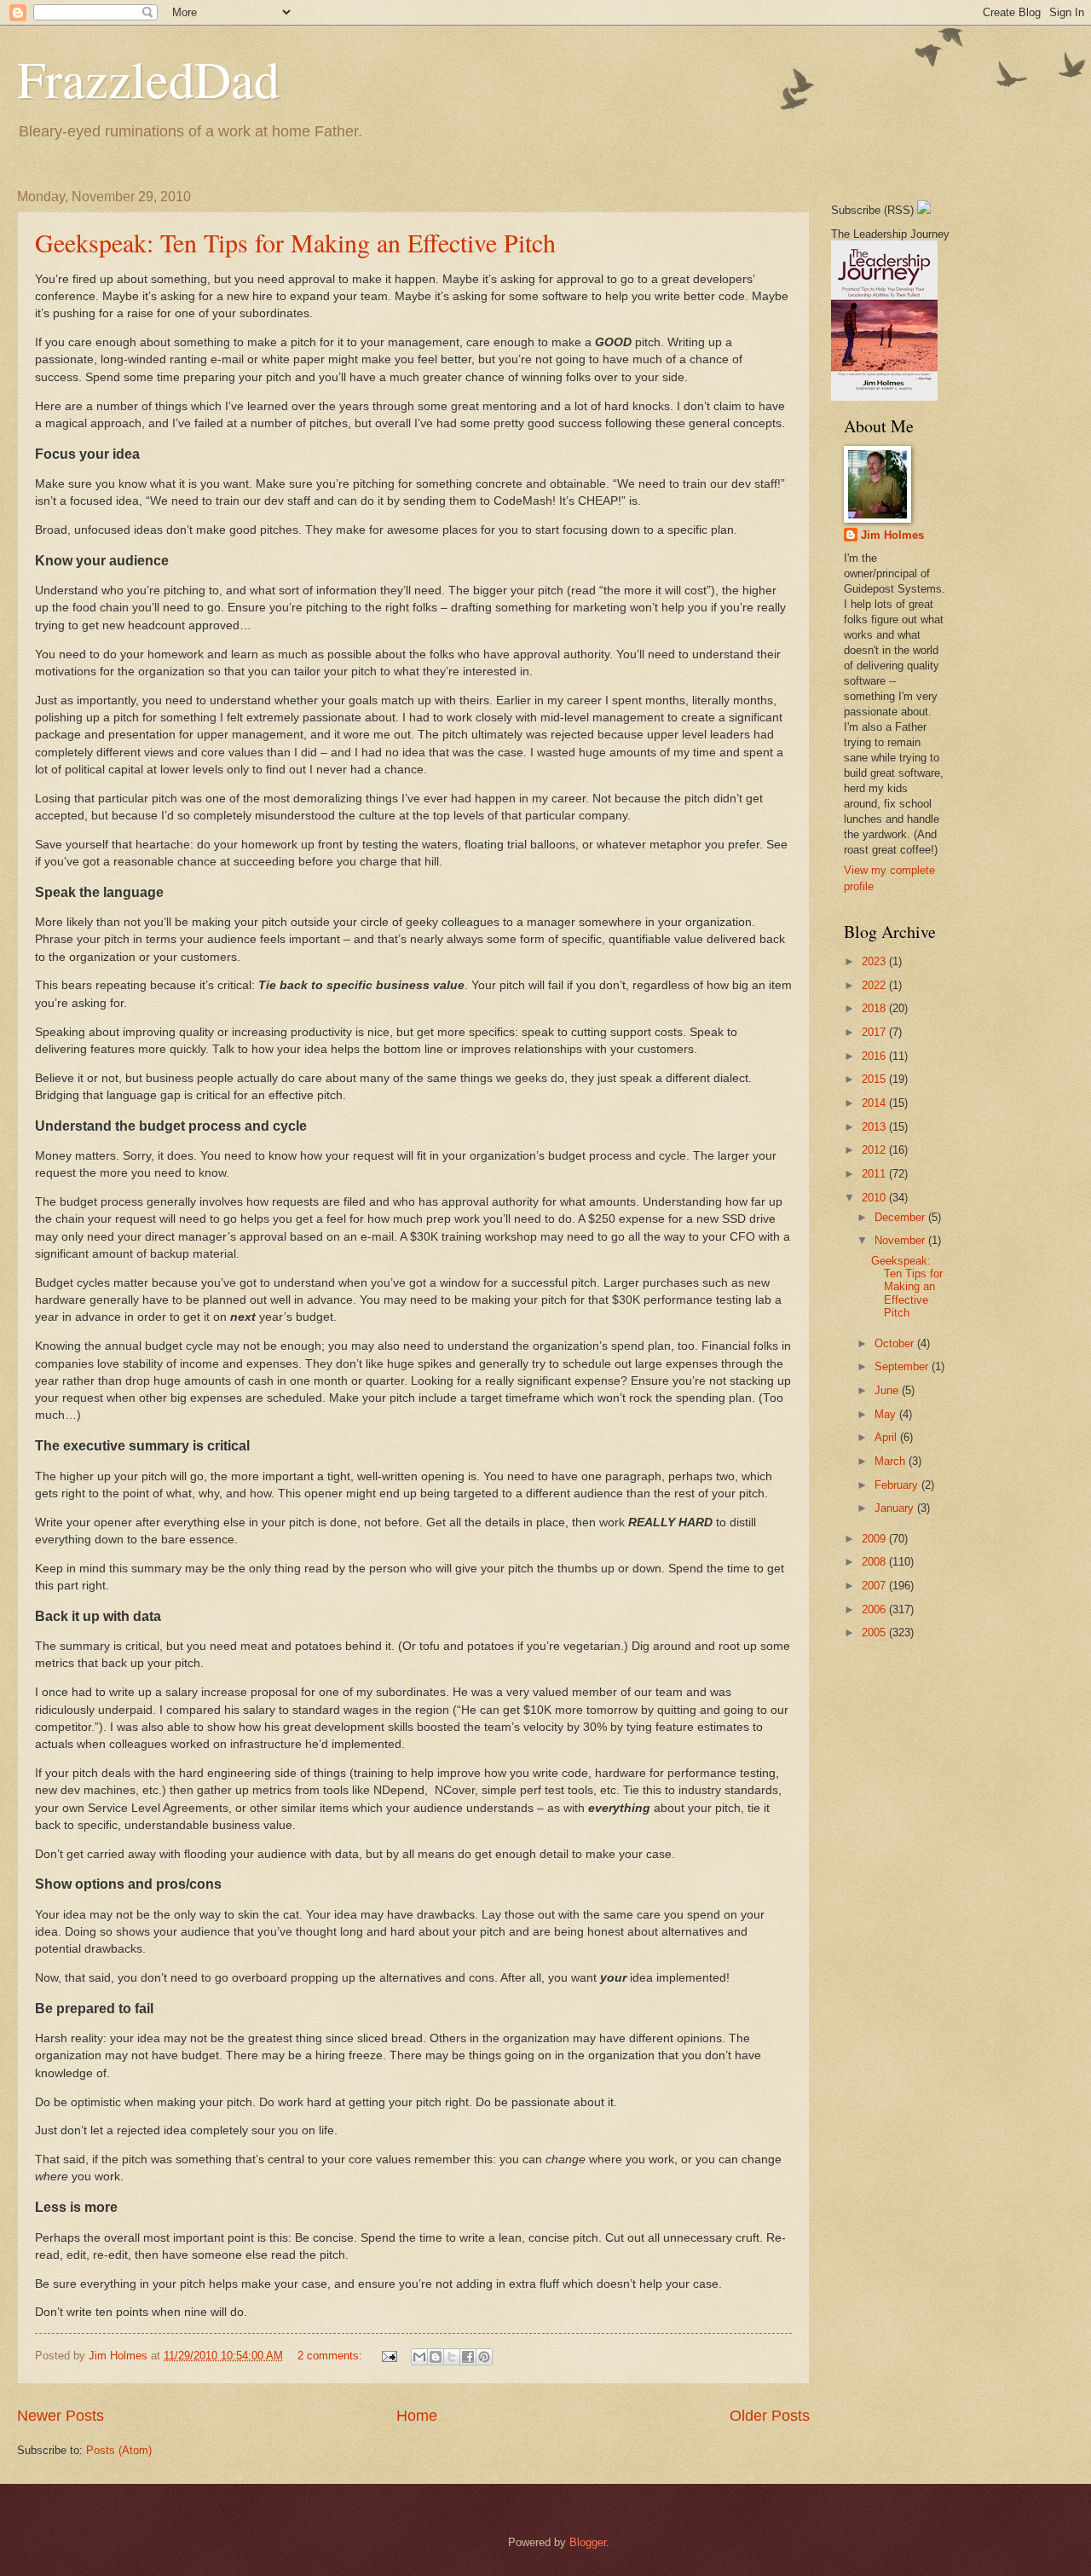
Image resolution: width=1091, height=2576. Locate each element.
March (892, 1461)
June (888, 1390)
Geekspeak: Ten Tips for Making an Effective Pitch (295, 242)
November (901, 1240)
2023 (875, 961)
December (901, 1217)
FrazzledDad (148, 78)
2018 (875, 1008)
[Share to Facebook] (468, 2357)
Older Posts (770, 2416)
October (896, 1343)
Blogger (588, 2542)
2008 (875, 1562)
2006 (875, 1609)
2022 (875, 985)
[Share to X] (452, 2357)
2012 (875, 1150)
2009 (875, 1539)
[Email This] (419, 2357)
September (903, 1366)
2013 (875, 1127)
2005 (875, 1632)
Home (417, 2416)
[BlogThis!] (436, 2357)
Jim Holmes (892, 535)
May (887, 1414)
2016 (875, 1056)
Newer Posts (61, 2416)
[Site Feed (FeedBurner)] (924, 210)
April (887, 1437)
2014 (875, 1103)
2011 (875, 1174)
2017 (875, 1032)
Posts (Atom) (119, 2450)
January (896, 1508)
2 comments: (332, 2356)
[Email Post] (389, 2356)
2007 (875, 1586)
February (898, 1485)
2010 (875, 1198)
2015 (875, 1079)
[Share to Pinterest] (484, 2357)
